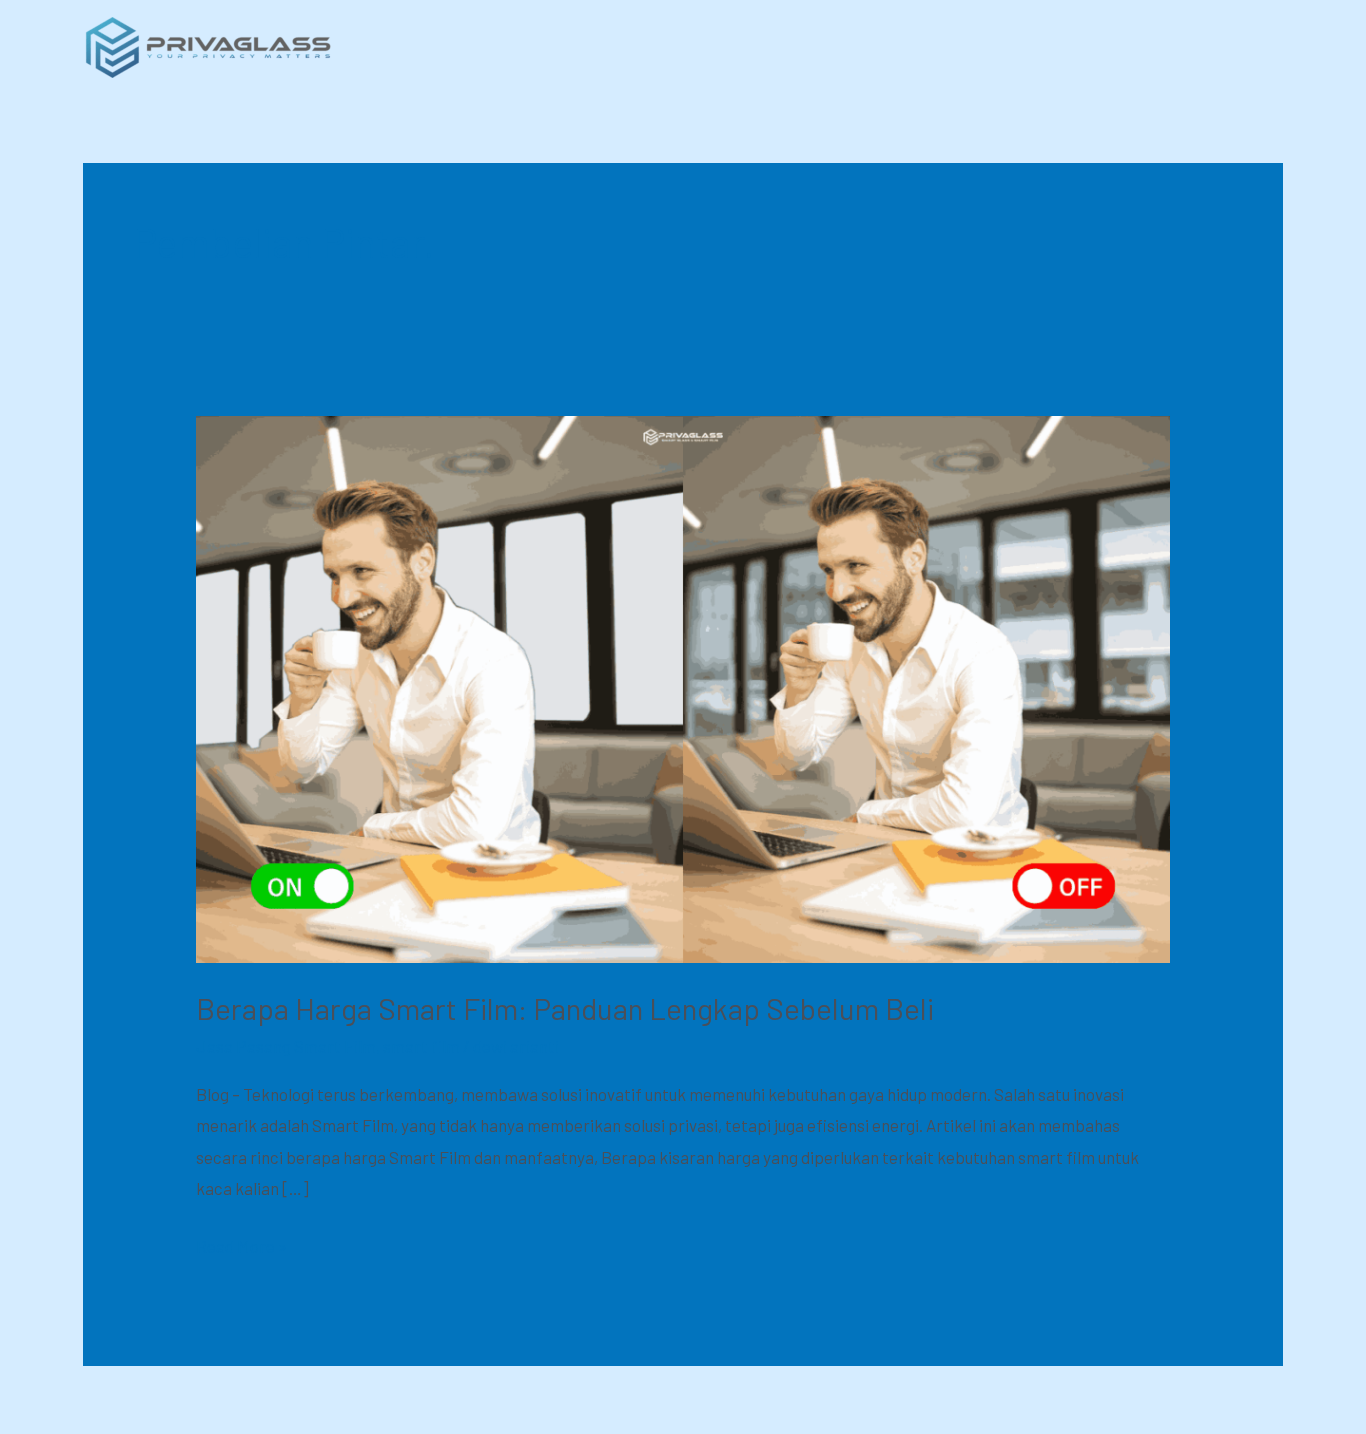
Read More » (241, 1243)
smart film (421, 1046)
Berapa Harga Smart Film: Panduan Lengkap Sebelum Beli (565, 1008)
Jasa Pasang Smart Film (286, 1046)
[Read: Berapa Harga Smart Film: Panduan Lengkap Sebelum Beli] (682, 687)
